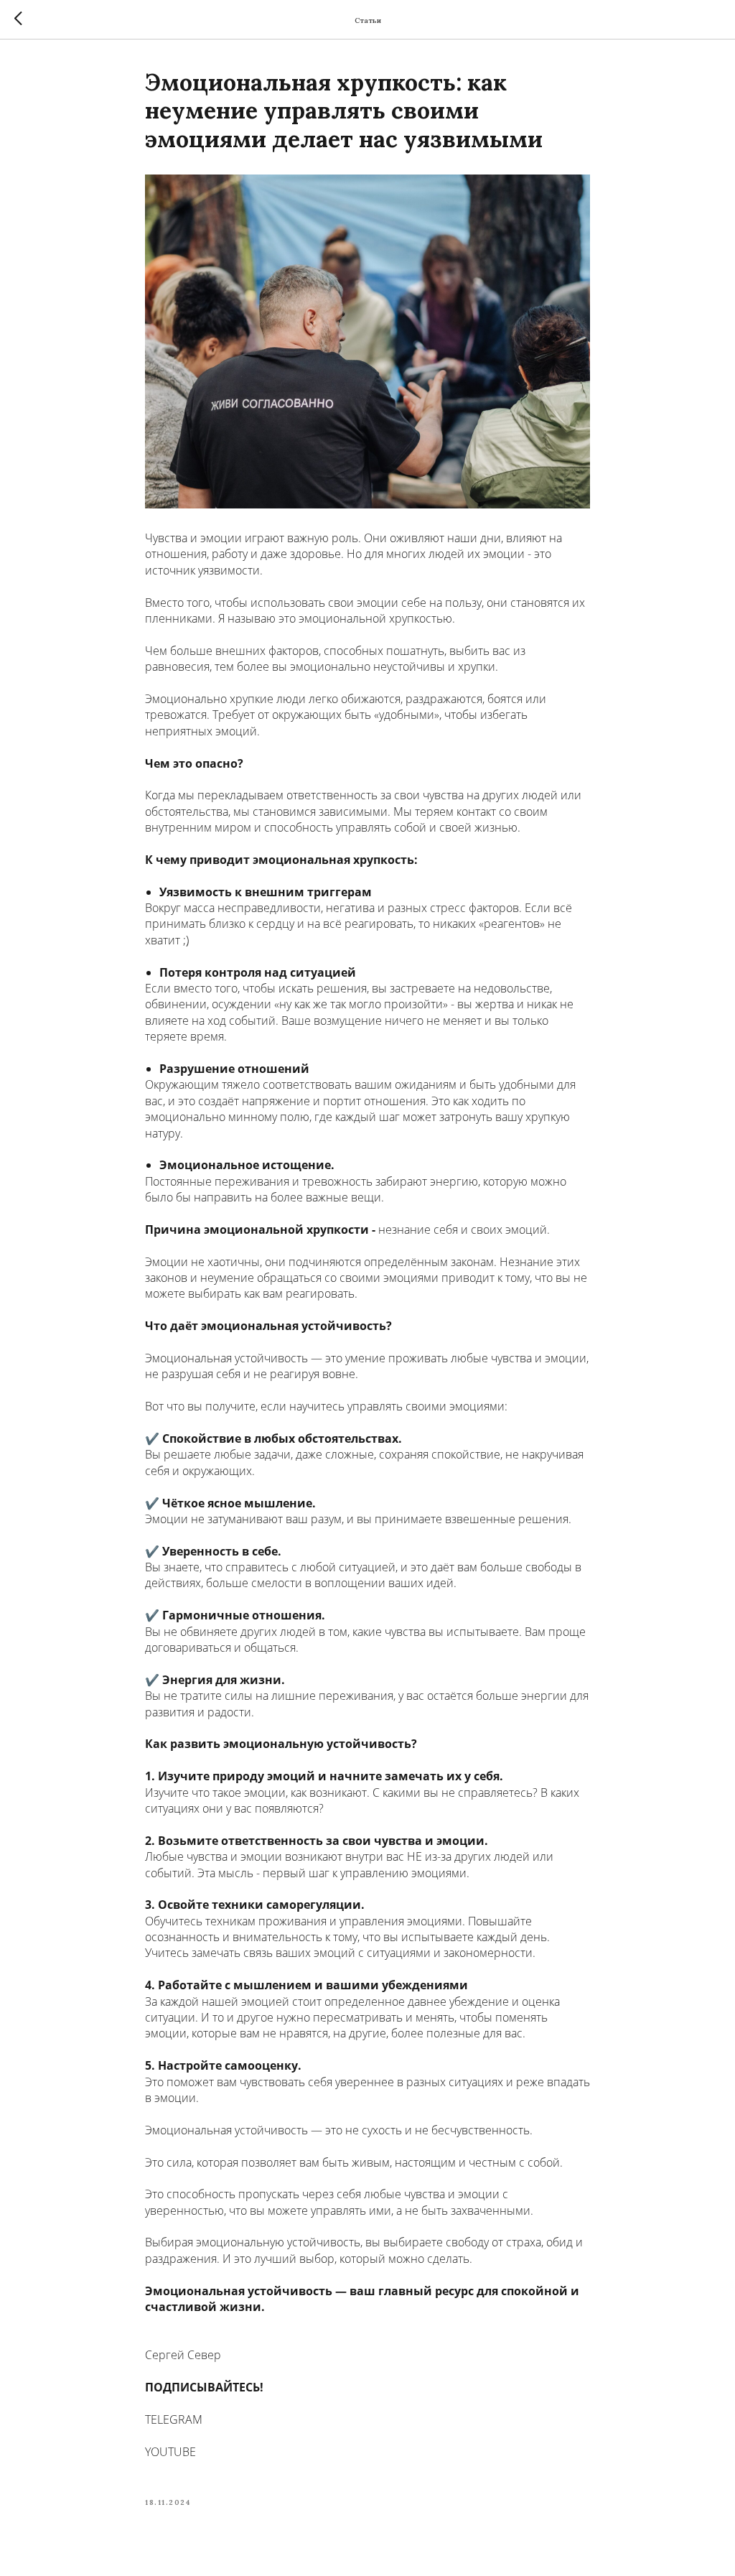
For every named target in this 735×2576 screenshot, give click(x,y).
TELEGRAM (174, 2419)
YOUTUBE (170, 2452)
